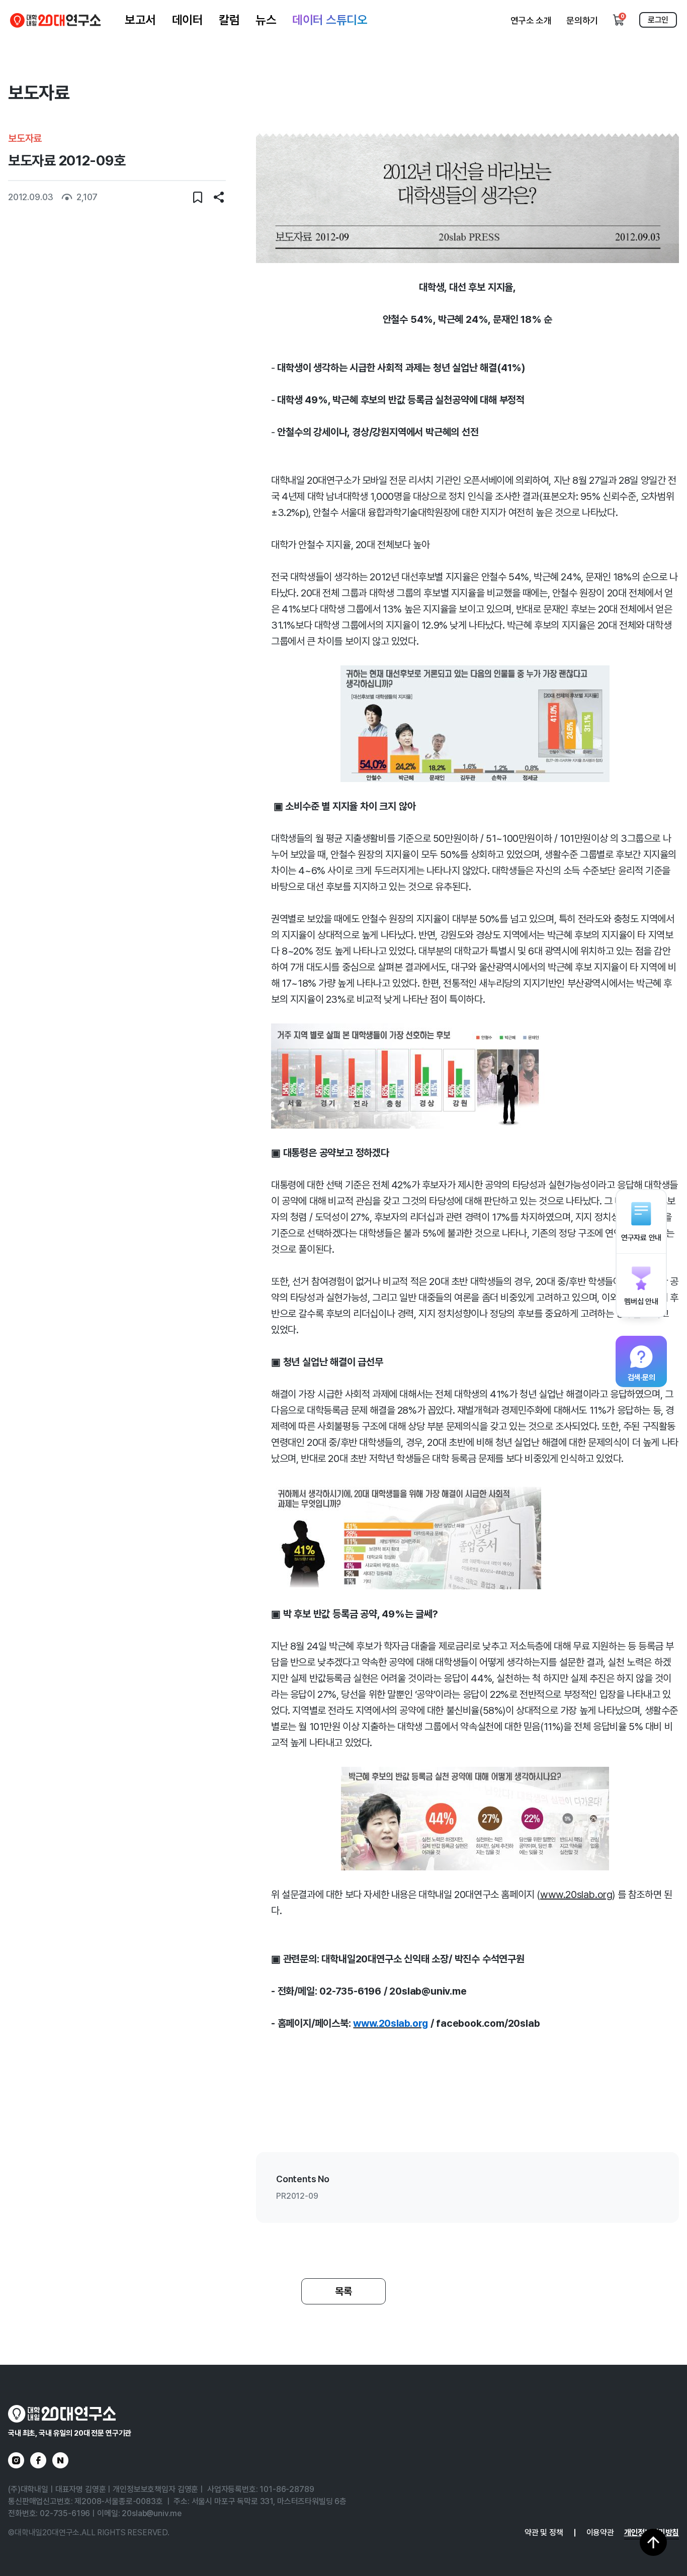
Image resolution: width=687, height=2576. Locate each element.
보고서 (140, 20)
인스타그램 (16, 2460)
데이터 (188, 20)
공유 (219, 197)
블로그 (60, 2460)
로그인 (658, 20)
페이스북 (38, 2460)
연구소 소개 (531, 20)
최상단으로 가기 (653, 2542)
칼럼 (229, 20)
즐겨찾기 (198, 197)
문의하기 (582, 20)
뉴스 (266, 20)
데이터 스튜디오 (330, 20)
